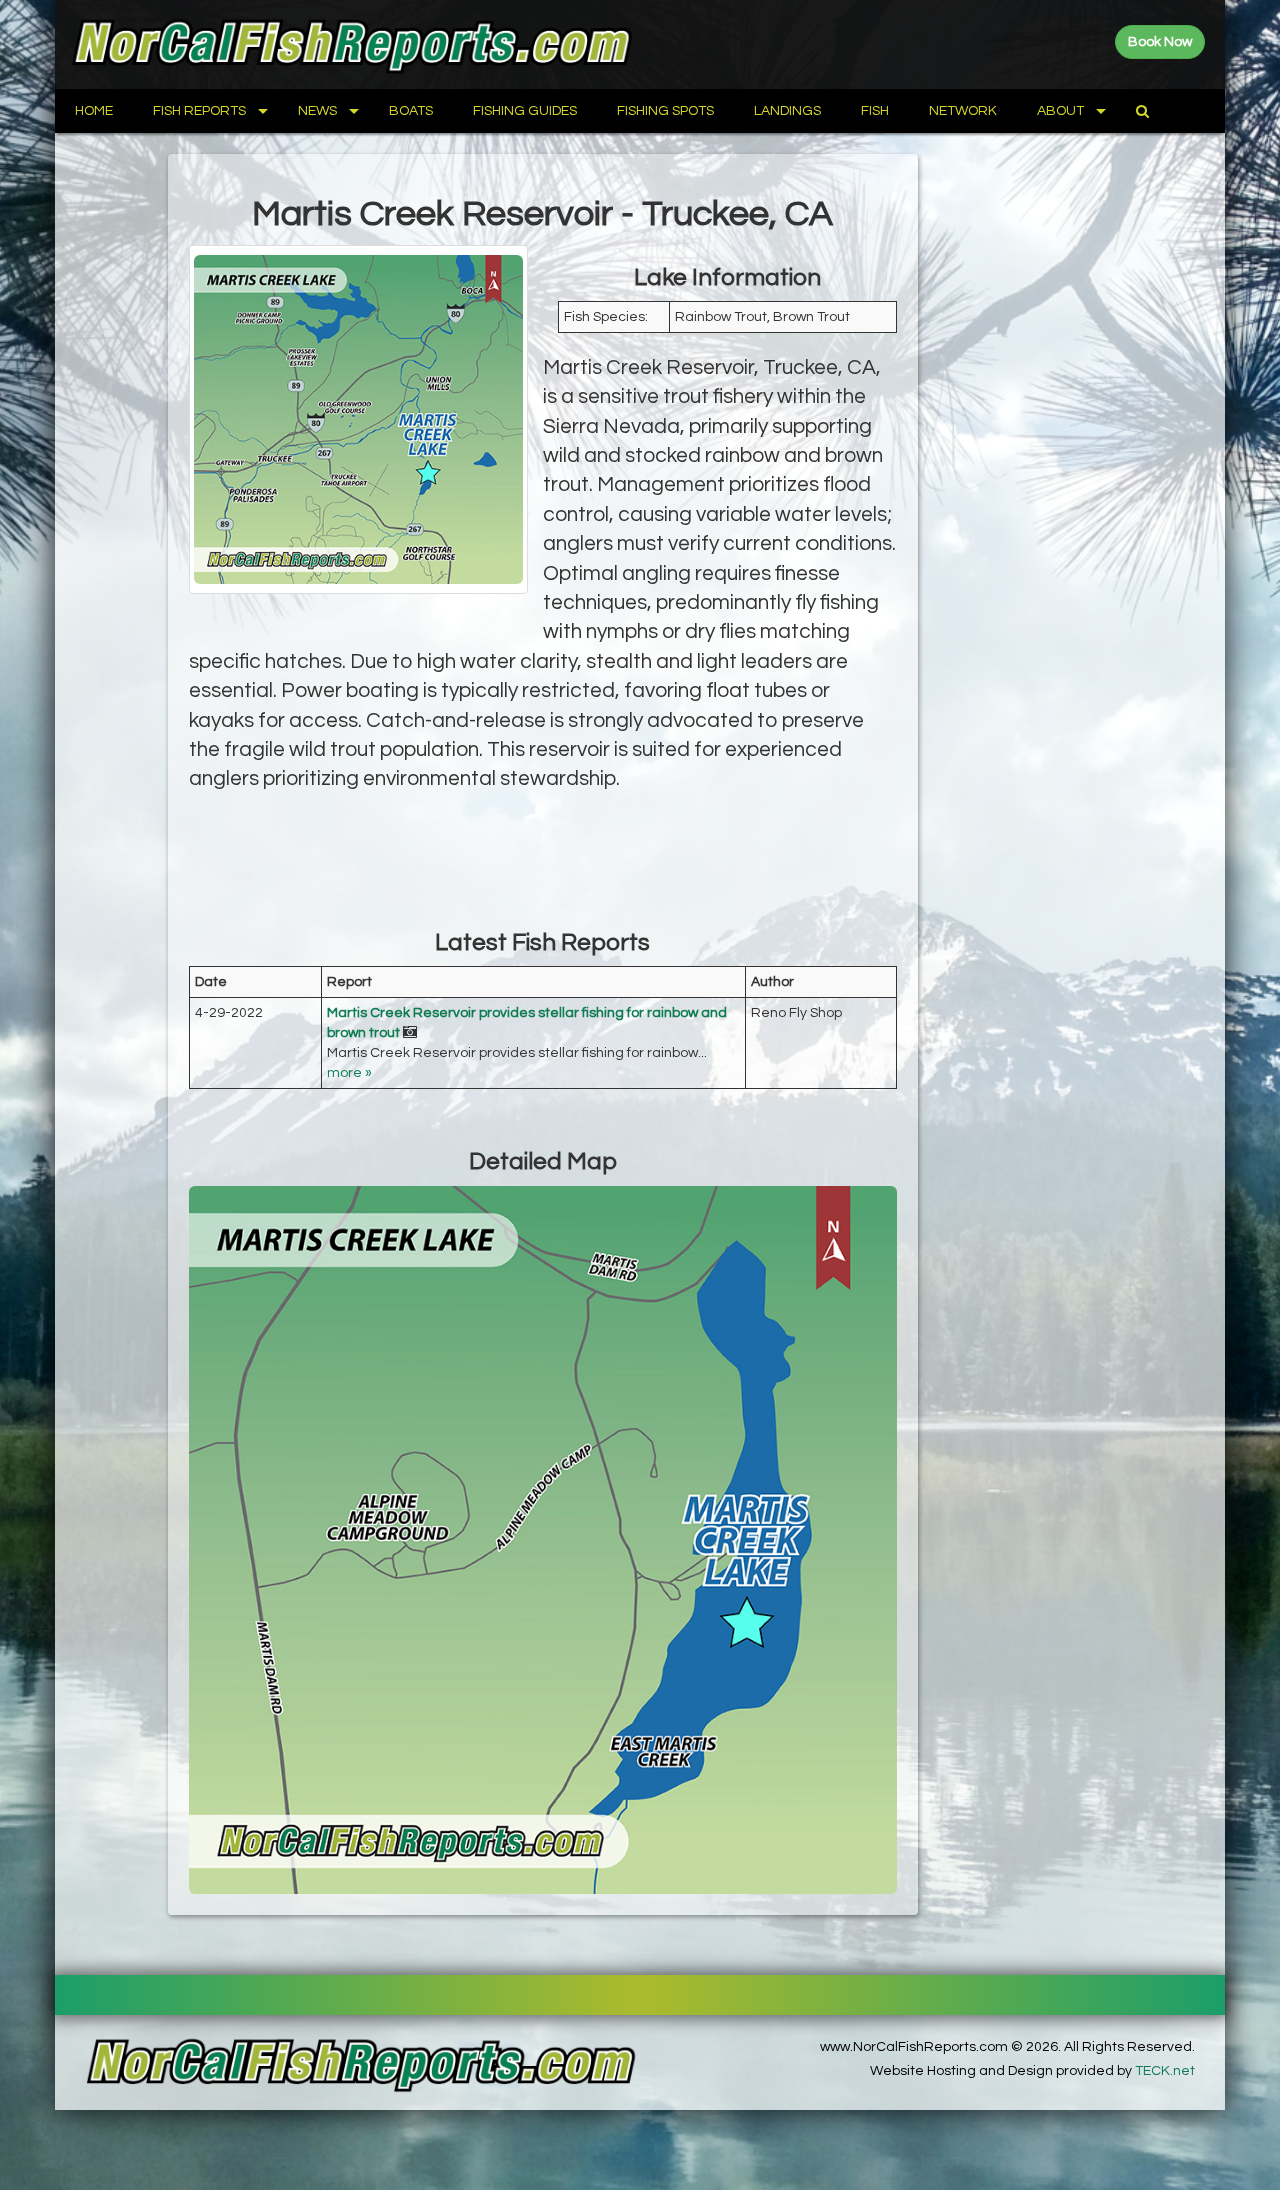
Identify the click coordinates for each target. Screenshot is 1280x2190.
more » (349, 1073)
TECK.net (1165, 2071)
